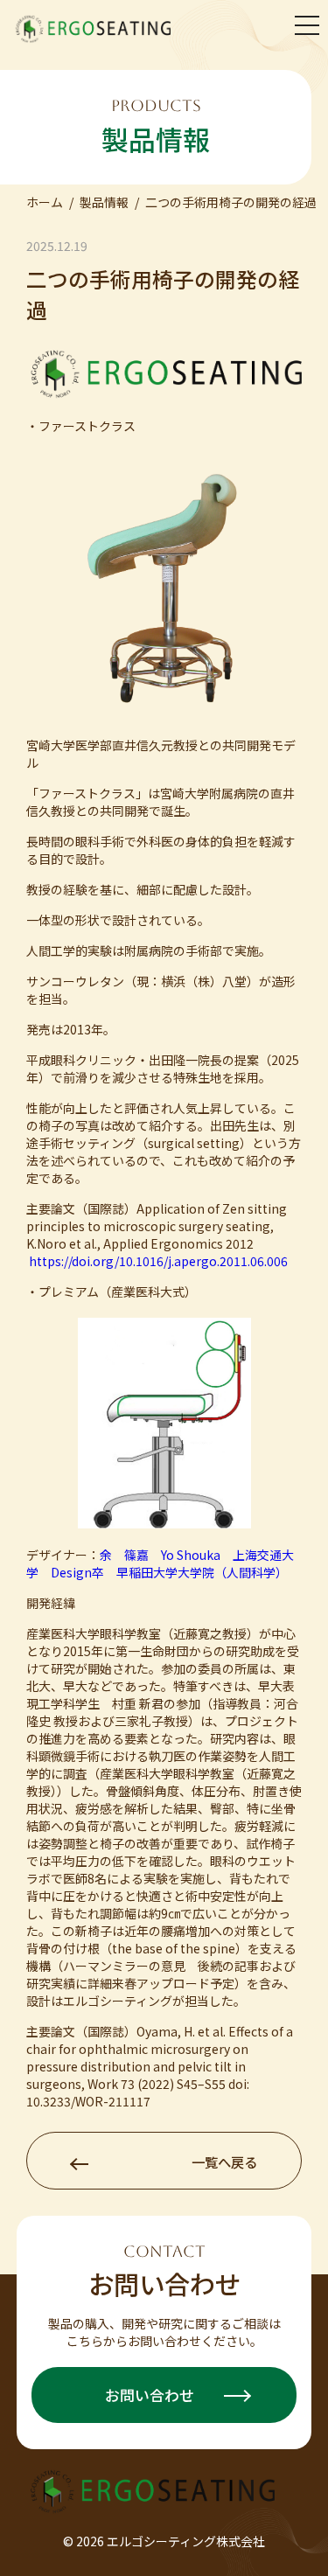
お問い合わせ (151, 2395)
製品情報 (104, 202)
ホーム (45, 202)
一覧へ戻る (224, 2162)
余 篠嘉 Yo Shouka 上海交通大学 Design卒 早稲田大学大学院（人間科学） (160, 1563)
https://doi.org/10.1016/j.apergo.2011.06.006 (158, 1261)
